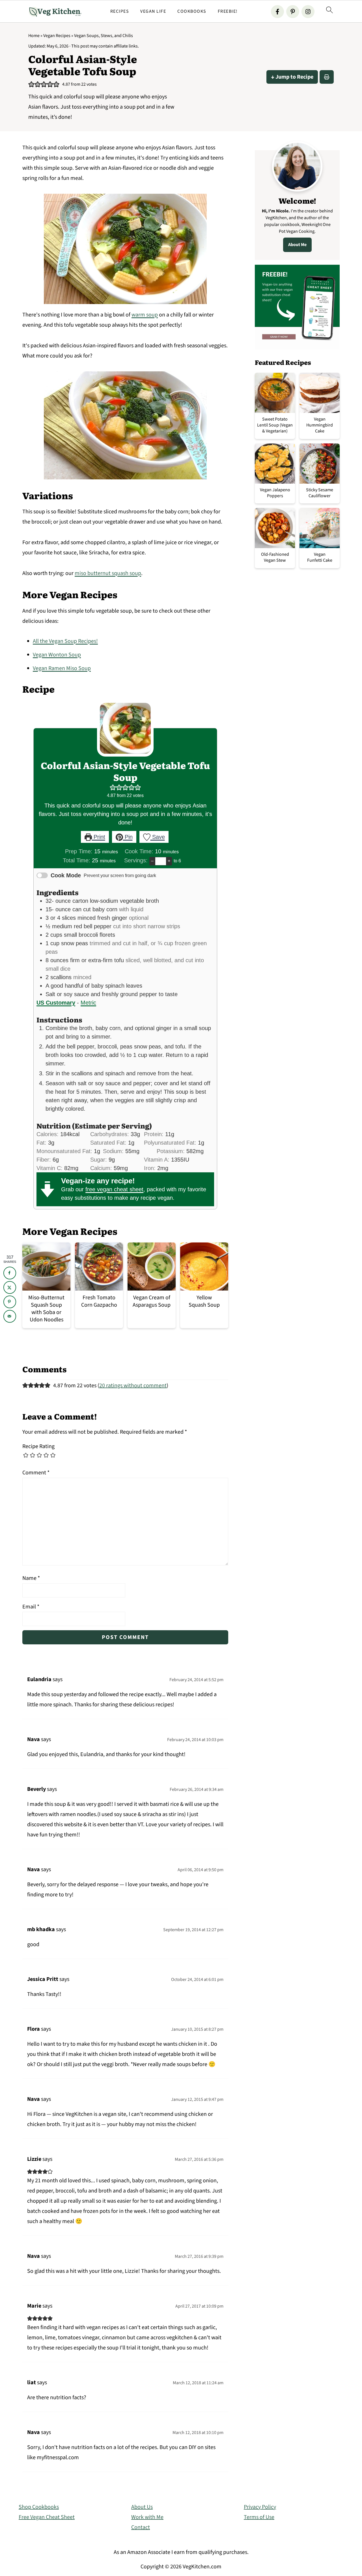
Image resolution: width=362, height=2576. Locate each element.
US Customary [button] (56, 1003)
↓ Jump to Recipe (292, 77)
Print (99, 837)
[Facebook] (277, 12)
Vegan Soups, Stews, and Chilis (104, 36)
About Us (142, 2507)
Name (31, 1578)
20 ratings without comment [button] (133, 1386)
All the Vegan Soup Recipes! (65, 641)
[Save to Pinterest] (10, 1302)
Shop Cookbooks (39, 2507)
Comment (36, 1473)
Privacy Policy (260, 2507)
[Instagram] (308, 12)
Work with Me (147, 2517)
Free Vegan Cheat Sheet (47, 2517)
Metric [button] (88, 1003)
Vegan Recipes (57, 36)
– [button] (152, 861)
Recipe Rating (38, 1446)
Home (34, 36)
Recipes (120, 11)
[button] (31, 84)
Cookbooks (192, 11)
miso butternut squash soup (108, 573)
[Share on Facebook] (10, 1273)
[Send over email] (10, 1316)
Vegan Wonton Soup (57, 655)
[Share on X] (10, 1287)
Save (158, 837)
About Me (297, 245)
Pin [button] (128, 837)
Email (31, 1607)
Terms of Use (259, 2517)
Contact (141, 2527)
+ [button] (169, 861)
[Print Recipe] (327, 77)
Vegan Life (153, 11)
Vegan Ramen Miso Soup (62, 668)
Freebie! (228, 11)
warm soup (145, 315)
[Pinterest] (293, 12)
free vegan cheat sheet (114, 1189)
